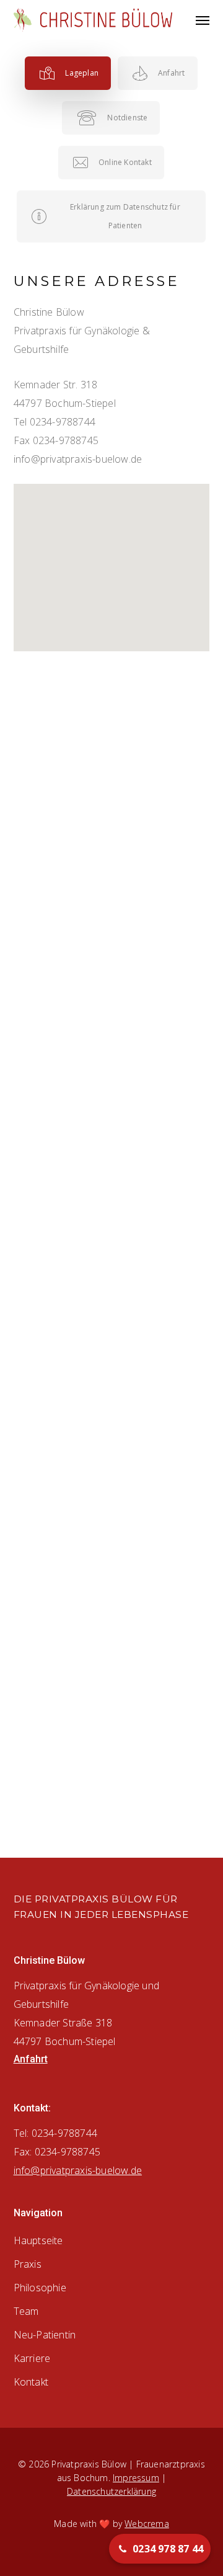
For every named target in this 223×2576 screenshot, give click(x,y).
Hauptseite (38, 2240)
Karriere (32, 2358)
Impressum (136, 2478)
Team (26, 2311)
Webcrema (147, 2524)
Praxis (28, 2264)
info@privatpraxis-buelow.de (78, 459)
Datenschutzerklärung (111, 2491)
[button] (203, 20)
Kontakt (31, 2382)
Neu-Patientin (45, 2335)
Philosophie (40, 2288)
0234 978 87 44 (168, 2549)
